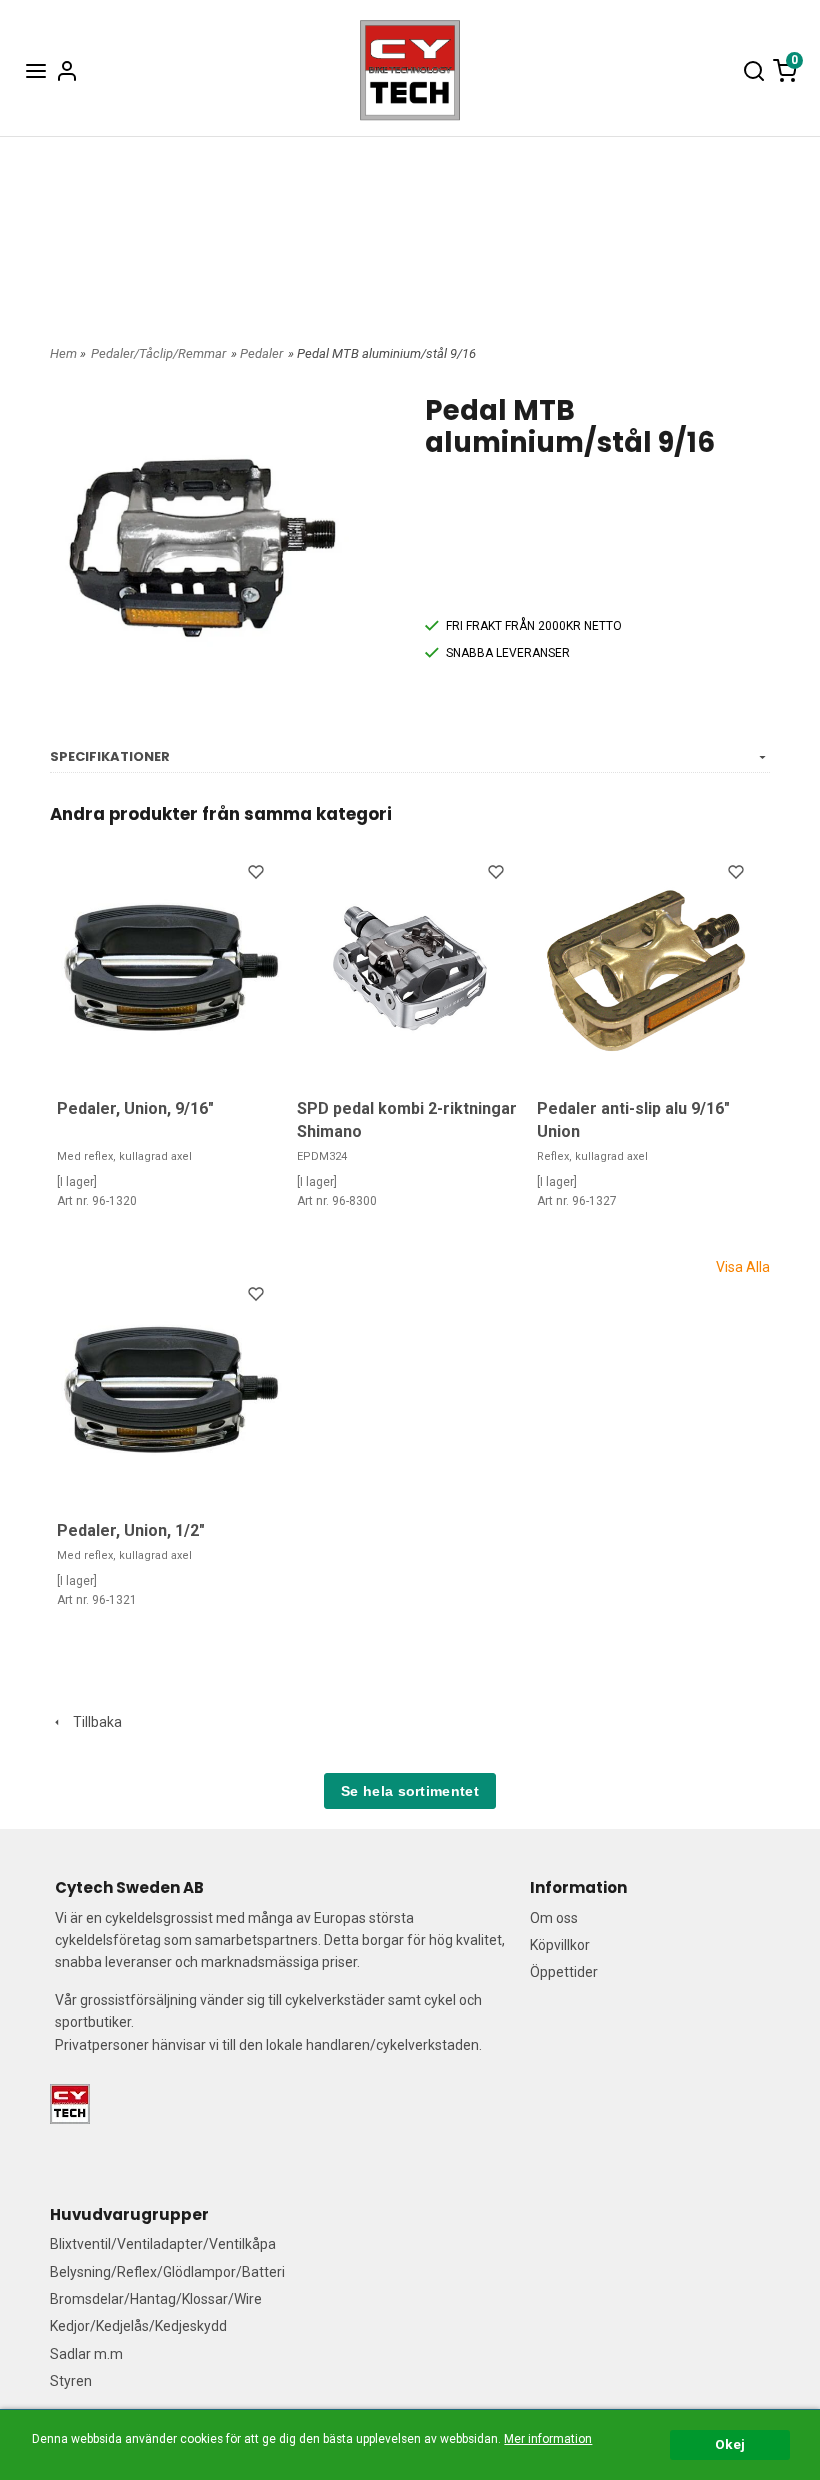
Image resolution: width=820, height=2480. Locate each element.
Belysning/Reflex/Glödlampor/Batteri (167, 2272)
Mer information (548, 2439)
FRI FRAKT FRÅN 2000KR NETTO (534, 626)
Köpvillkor (560, 1945)
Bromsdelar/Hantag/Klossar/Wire (156, 2299)
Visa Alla (743, 1267)
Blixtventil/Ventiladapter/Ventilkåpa (163, 2244)
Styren (71, 2381)
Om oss (554, 1918)
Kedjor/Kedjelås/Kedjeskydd (138, 2326)
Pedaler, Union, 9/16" (135, 1108)
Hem (63, 353)
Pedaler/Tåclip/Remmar (158, 353)
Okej (730, 2444)
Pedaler (261, 353)
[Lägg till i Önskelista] (258, 875)
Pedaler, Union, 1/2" (131, 1530)
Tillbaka (93, 1722)
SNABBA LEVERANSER (508, 653)
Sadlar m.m (86, 2354)
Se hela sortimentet (410, 1791)
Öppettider (564, 1972)
